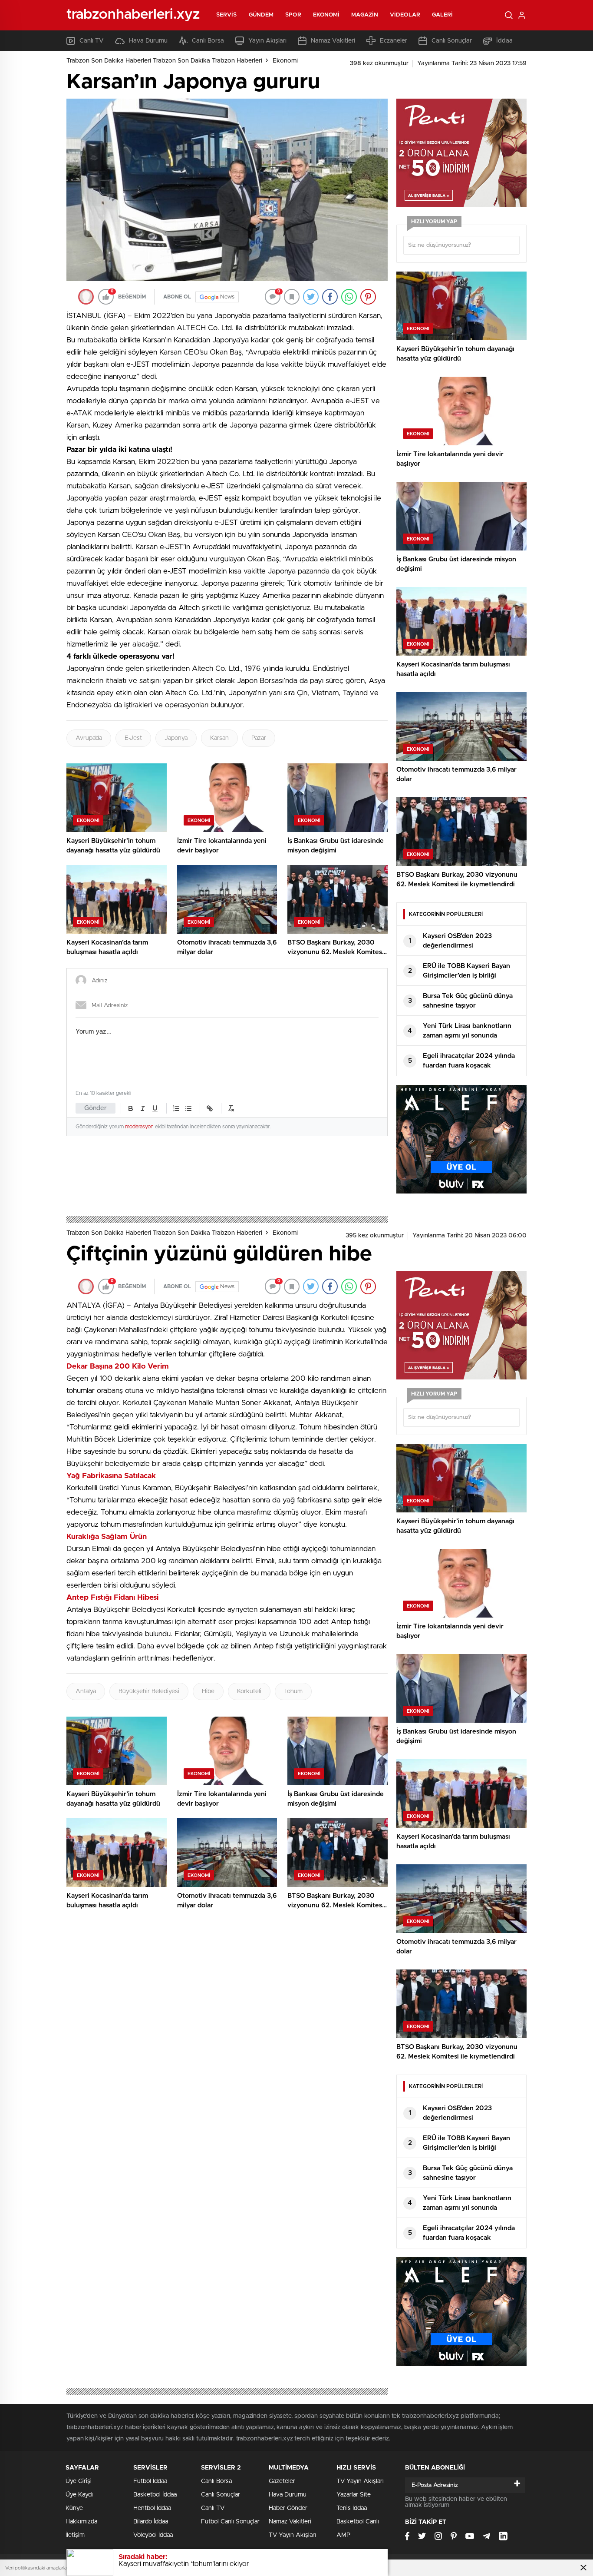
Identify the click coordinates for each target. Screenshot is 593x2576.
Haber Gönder (288, 2508)
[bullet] (188, 1108)
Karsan (219, 738)
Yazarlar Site (354, 2495)
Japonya (176, 738)
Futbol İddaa (150, 2481)
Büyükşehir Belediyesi (149, 1691)
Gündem (261, 15)
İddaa (504, 41)
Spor (293, 15)
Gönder (96, 1108)
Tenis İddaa (352, 2508)
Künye (74, 2508)
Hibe (208, 1691)
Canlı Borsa (208, 41)
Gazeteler (282, 2481)
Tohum (293, 1691)
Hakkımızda (81, 2522)
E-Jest (133, 738)
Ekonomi (326, 15)
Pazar (259, 738)
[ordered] (176, 1108)
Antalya (86, 1691)
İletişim (75, 2535)
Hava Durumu (148, 41)
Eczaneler (394, 41)
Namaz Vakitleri (333, 41)
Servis (227, 15)
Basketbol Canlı (358, 2522)
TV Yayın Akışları (292, 2535)
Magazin (365, 15)
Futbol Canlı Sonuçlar (230, 2522)
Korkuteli (249, 1691)
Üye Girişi (79, 2481)
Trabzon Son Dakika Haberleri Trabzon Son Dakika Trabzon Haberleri (164, 61)
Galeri (443, 15)
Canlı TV (92, 41)
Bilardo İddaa (151, 2522)
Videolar (405, 15)
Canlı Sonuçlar (452, 41)
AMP (343, 2535)
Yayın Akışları (267, 41)
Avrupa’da (89, 738)
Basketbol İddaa (155, 2495)
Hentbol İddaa (152, 2508)
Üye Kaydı (79, 2495)
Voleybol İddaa (153, 2535)
